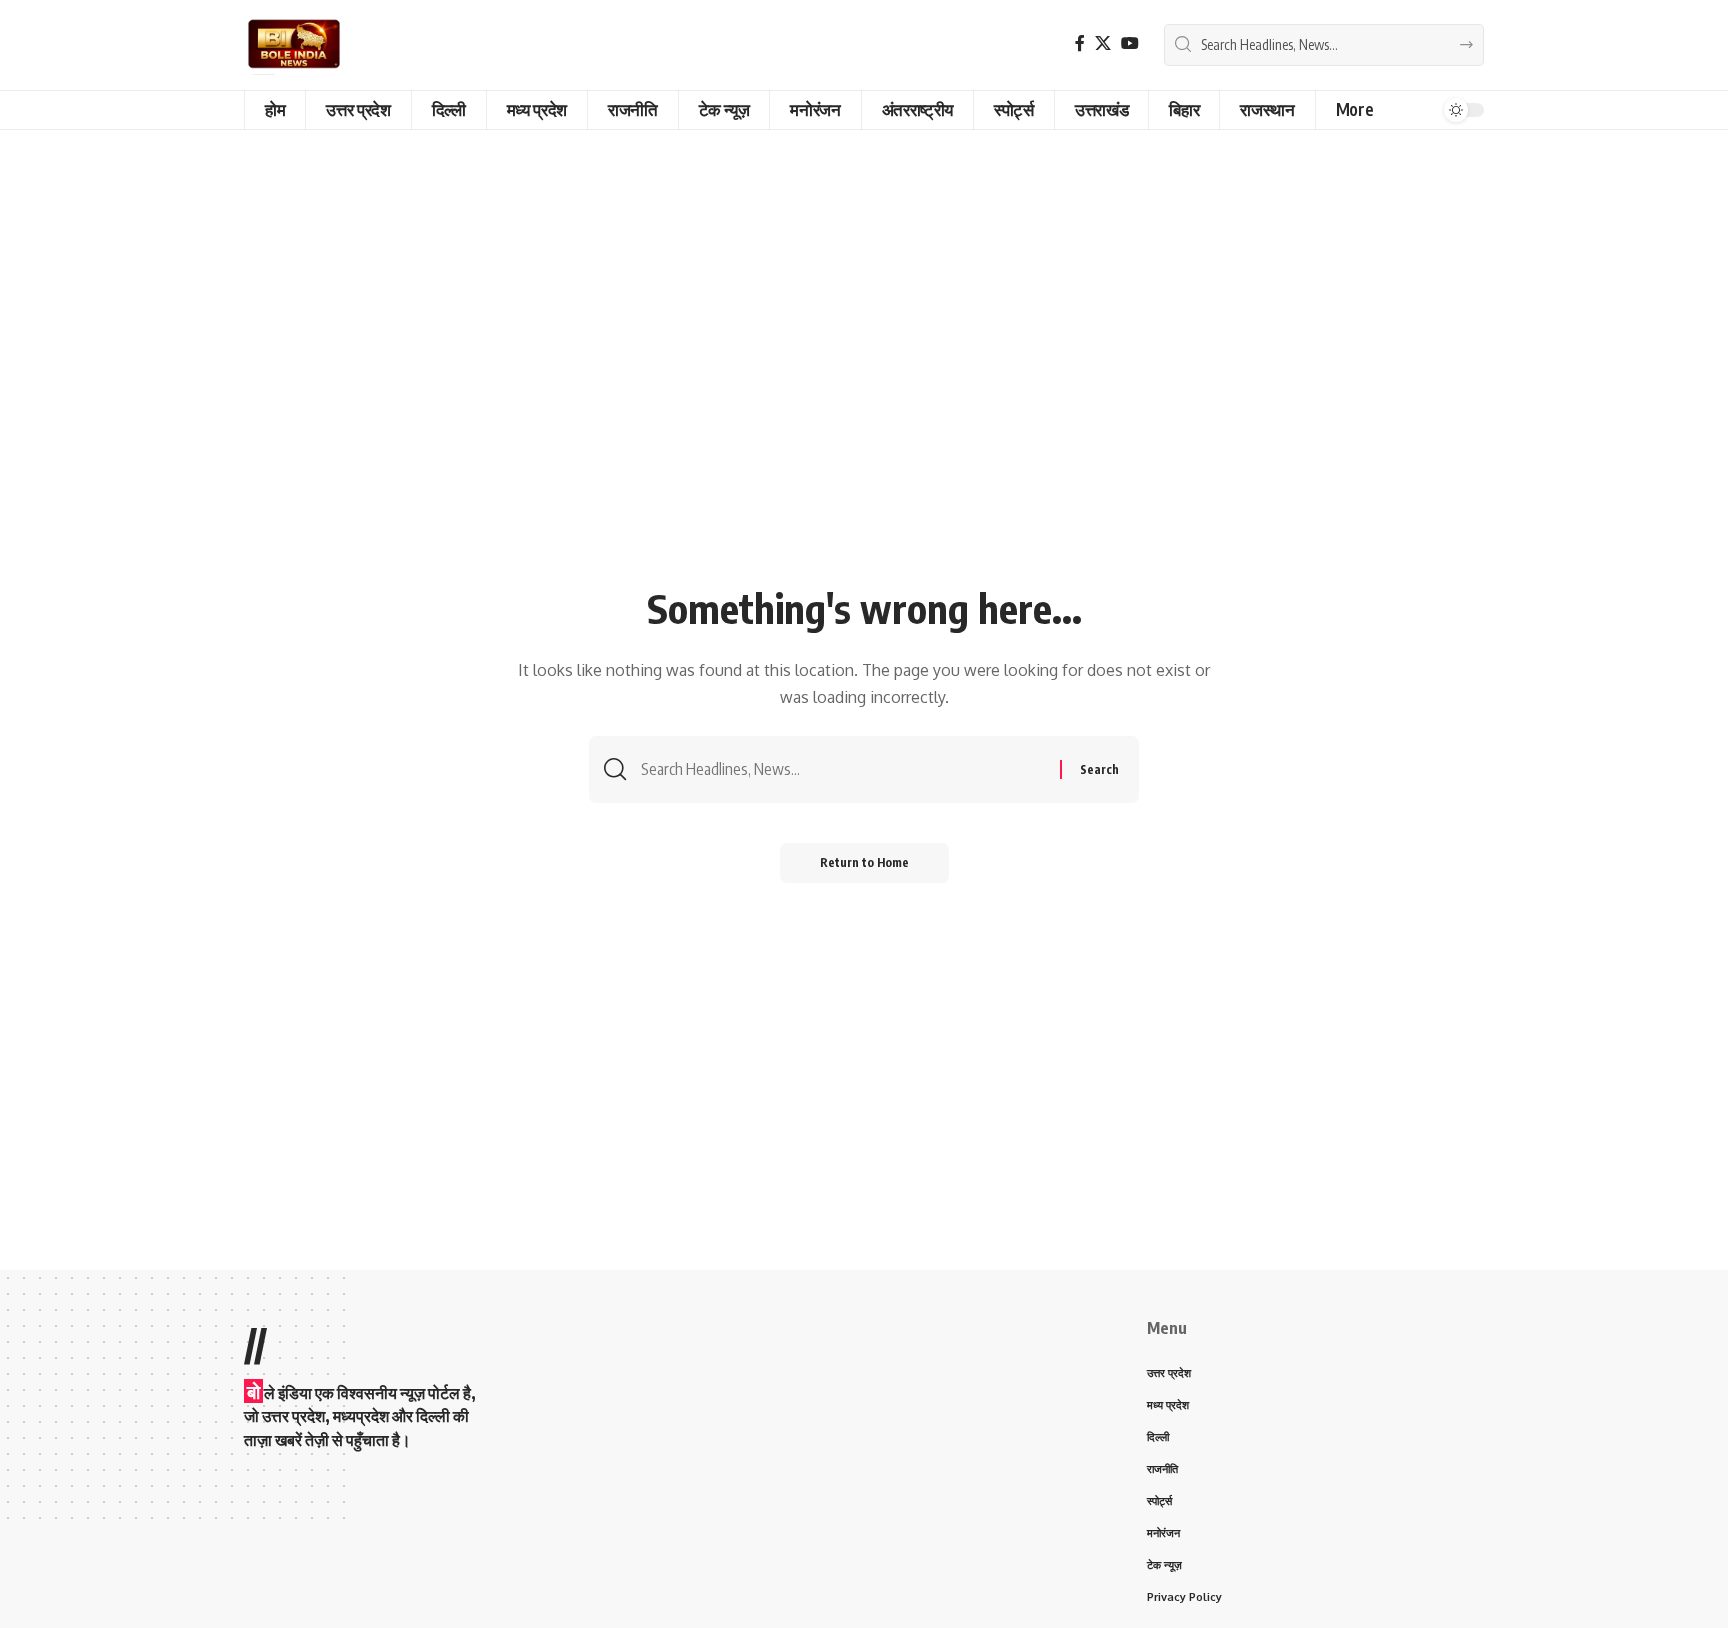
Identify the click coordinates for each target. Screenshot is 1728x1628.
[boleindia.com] (294, 45)
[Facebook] (1080, 43)
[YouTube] (1130, 43)
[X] (1103, 43)
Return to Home (864, 862)
